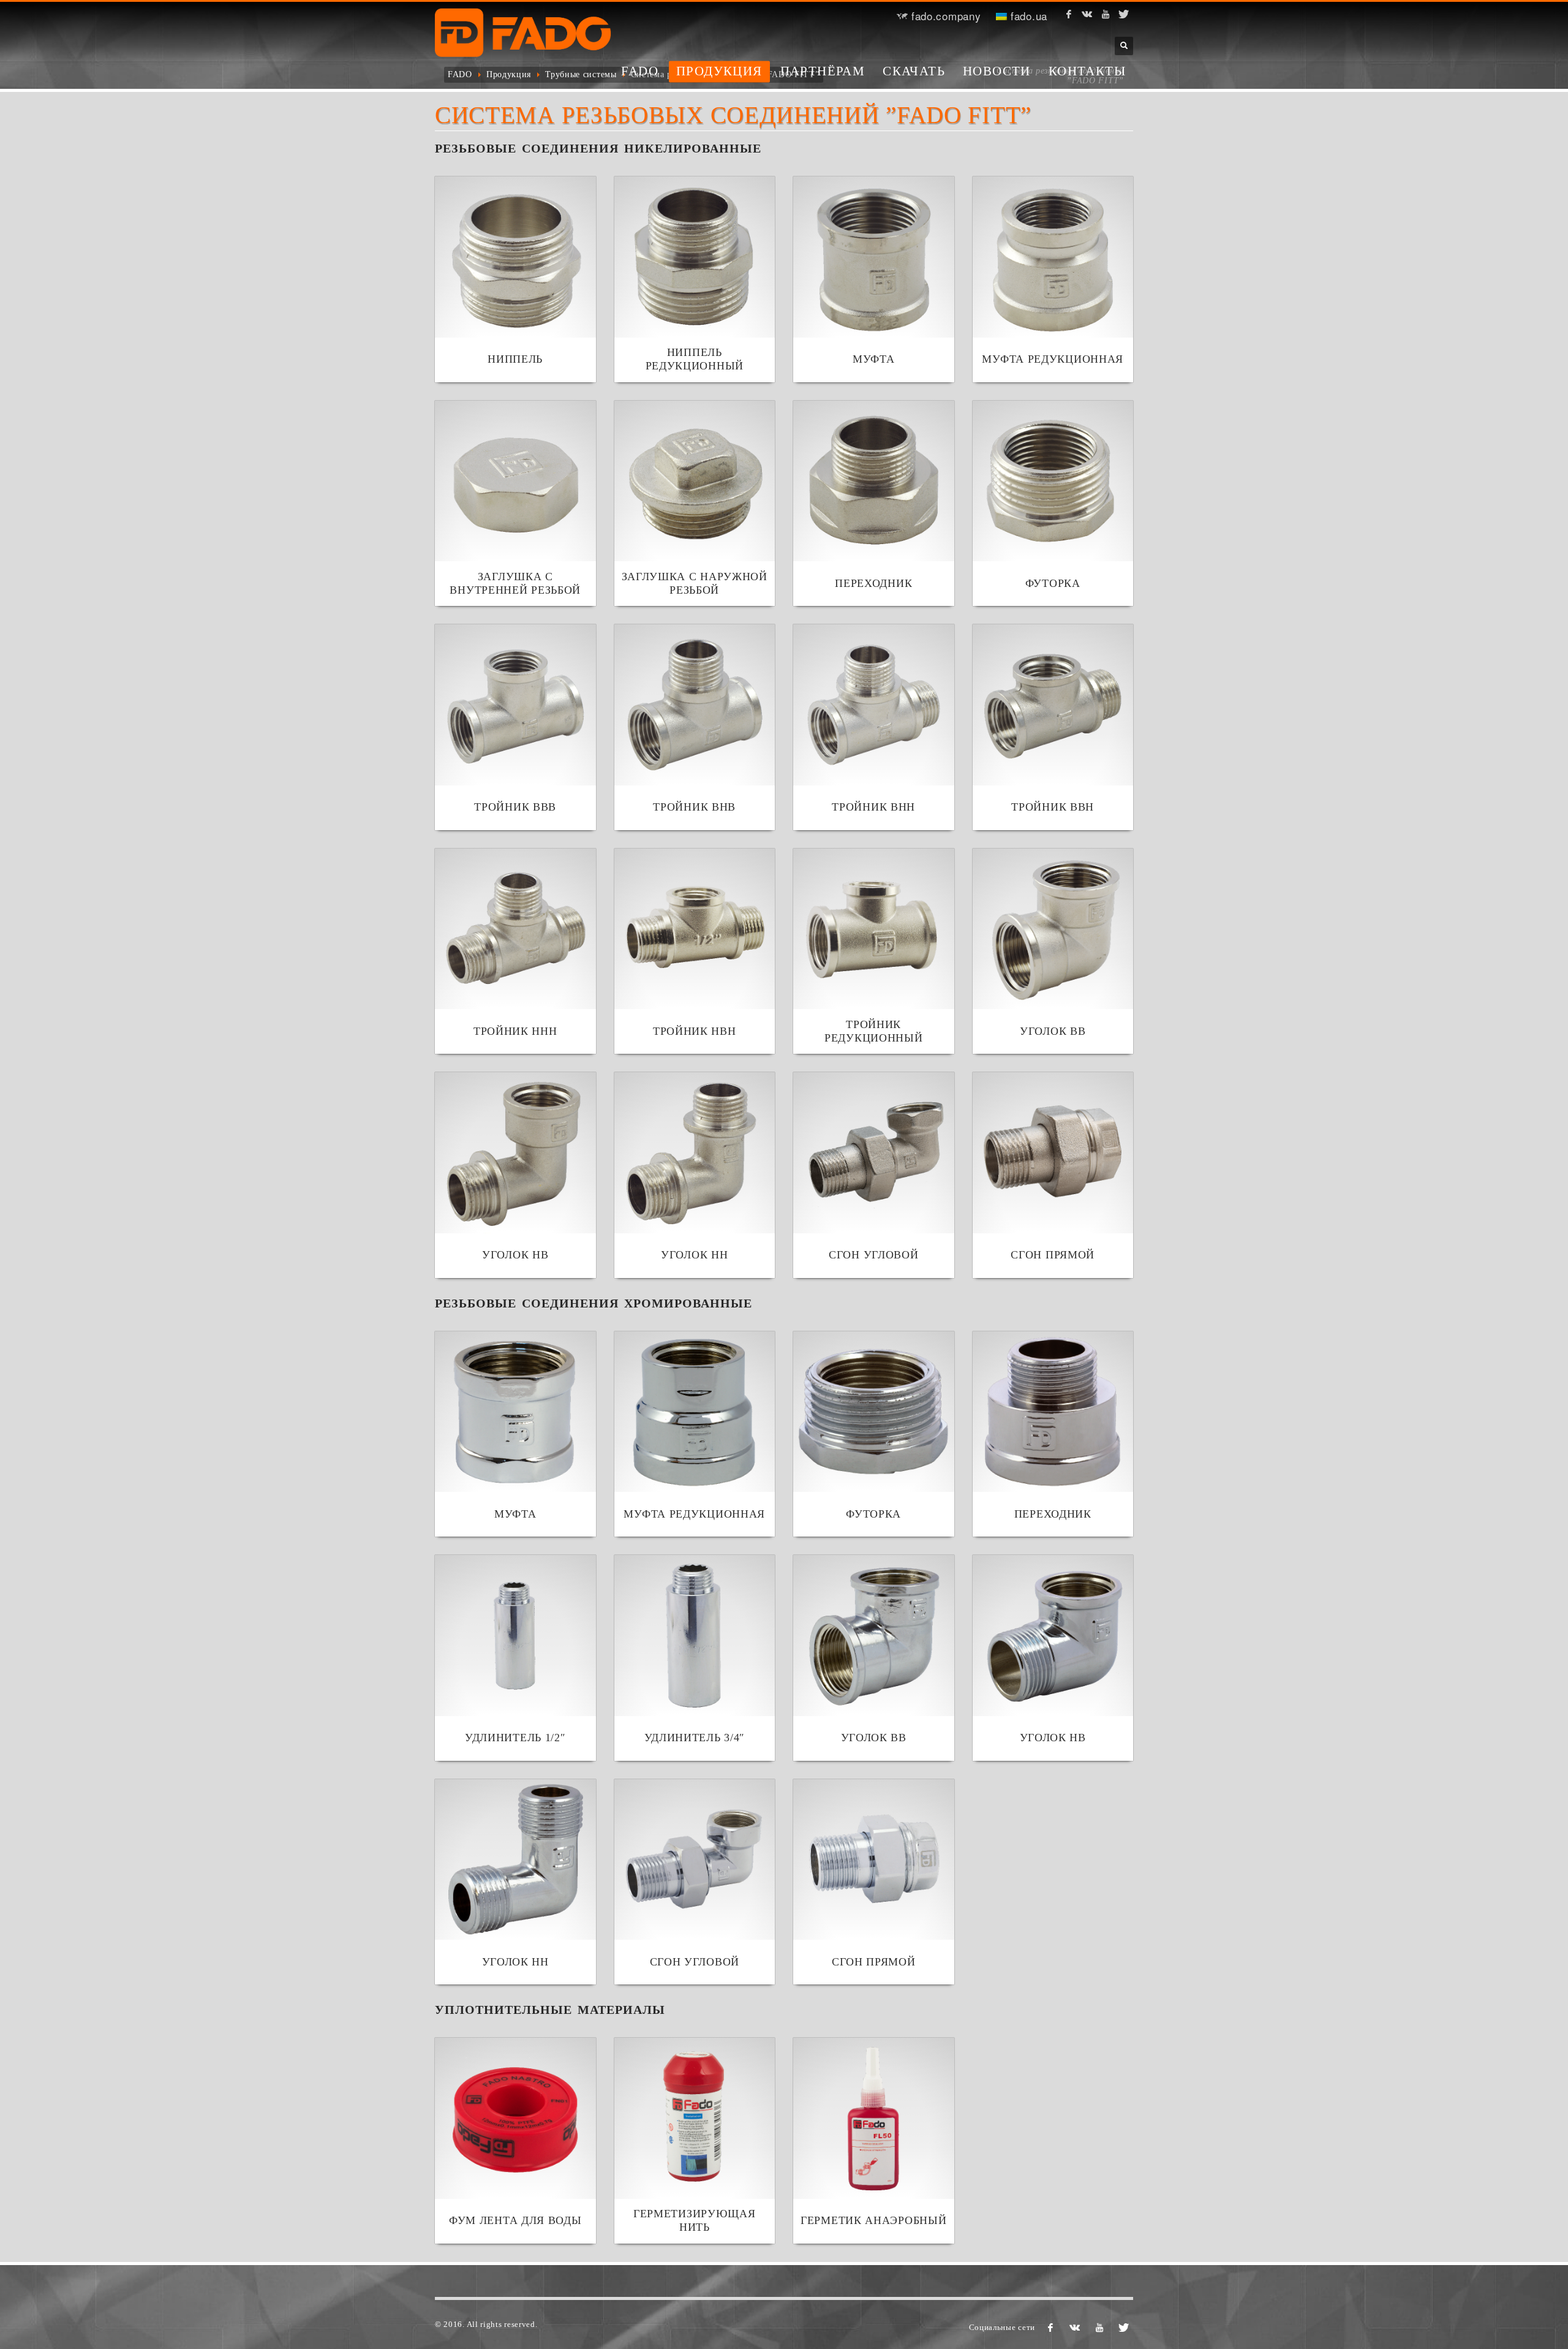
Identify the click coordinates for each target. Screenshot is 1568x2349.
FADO (640, 71)
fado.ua (1027, 16)
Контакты (1087, 71)
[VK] (1087, 14)
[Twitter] (1124, 14)
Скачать (914, 71)
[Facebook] (1069, 14)
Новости (997, 71)
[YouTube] (1106, 14)
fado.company (944, 16)
